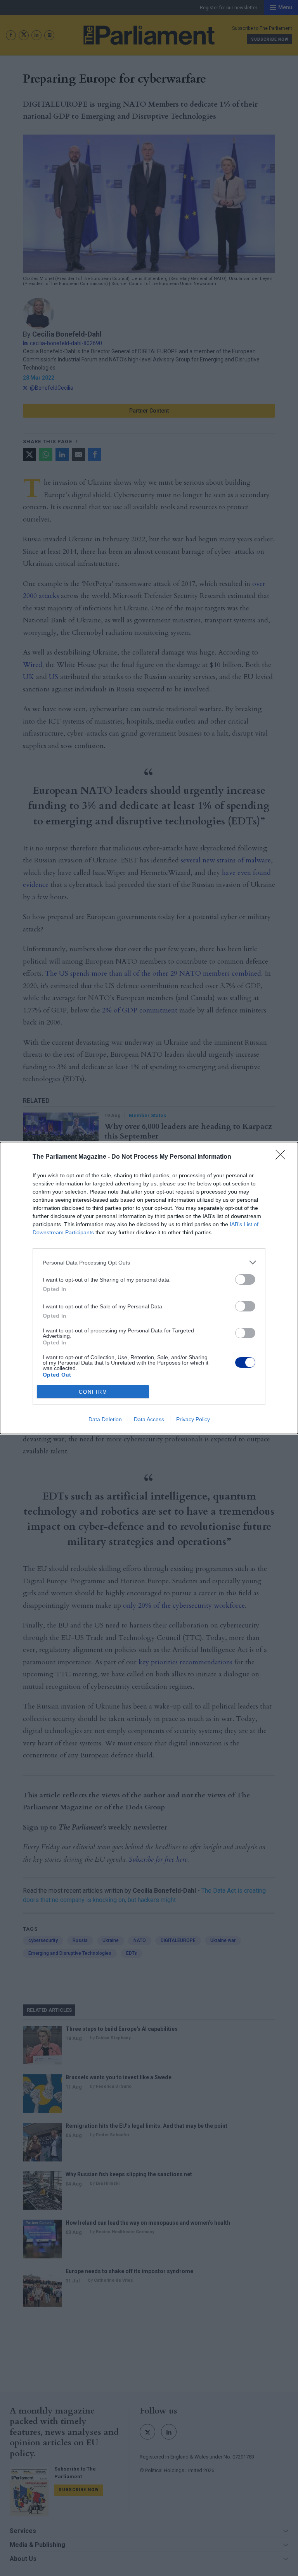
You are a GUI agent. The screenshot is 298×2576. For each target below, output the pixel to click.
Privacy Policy (193, 1419)
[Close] (283, 1157)
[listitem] (149, 1262)
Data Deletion (105, 1419)
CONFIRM (93, 1392)
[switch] (245, 1279)
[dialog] (149, 1288)
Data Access (149, 1419)
